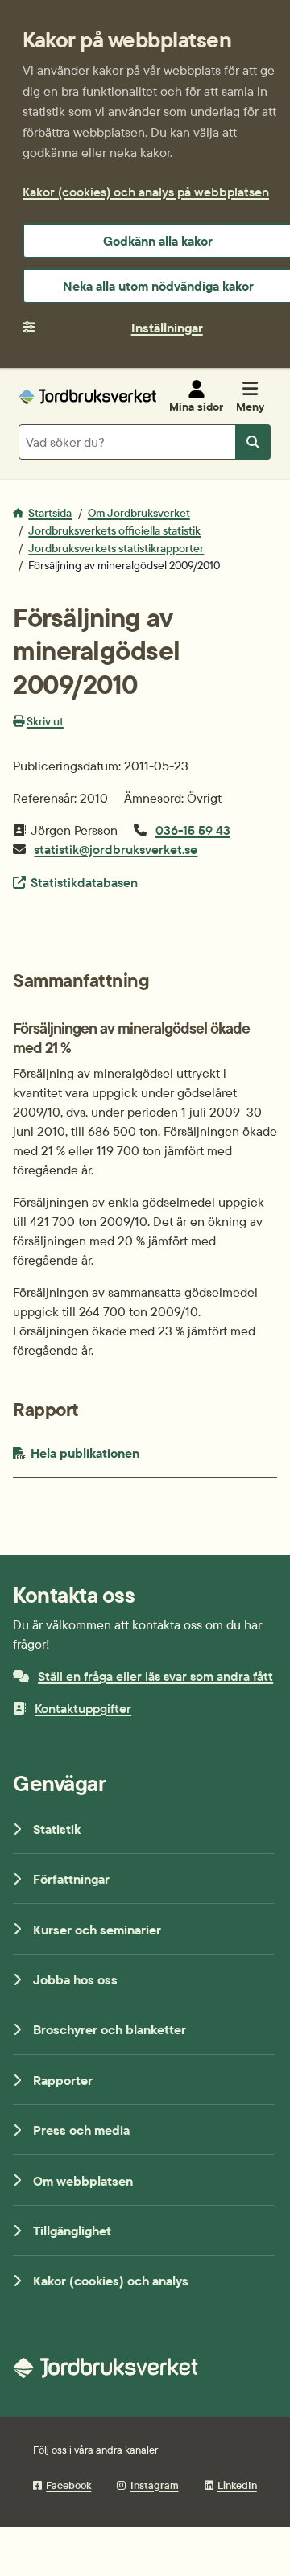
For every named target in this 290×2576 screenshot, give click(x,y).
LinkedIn (237, 2485)
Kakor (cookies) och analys (111, 2281)
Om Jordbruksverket (139, 513)
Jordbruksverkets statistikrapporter (116, 548)
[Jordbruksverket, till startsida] (88, 396)
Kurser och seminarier (97, 1930)
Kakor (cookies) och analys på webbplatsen (146, 192)
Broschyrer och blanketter (110, 2029)
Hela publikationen (122, 1453)
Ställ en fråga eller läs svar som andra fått (155, 1676)
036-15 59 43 (193, 830)
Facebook (68, 2485)
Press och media (81, 2130)
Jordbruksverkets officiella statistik (114, 530)
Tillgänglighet (72, 2231)
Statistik (57, 1829)
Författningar (71, 1879)
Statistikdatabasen (84, 882)
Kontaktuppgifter (83, 1708)
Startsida (50, 513)
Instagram (154, 2485)
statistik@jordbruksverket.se (116, 849)
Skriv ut (45, 721)
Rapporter (63, 2080)
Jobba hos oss (75, 1979)
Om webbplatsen (83, 2181)
